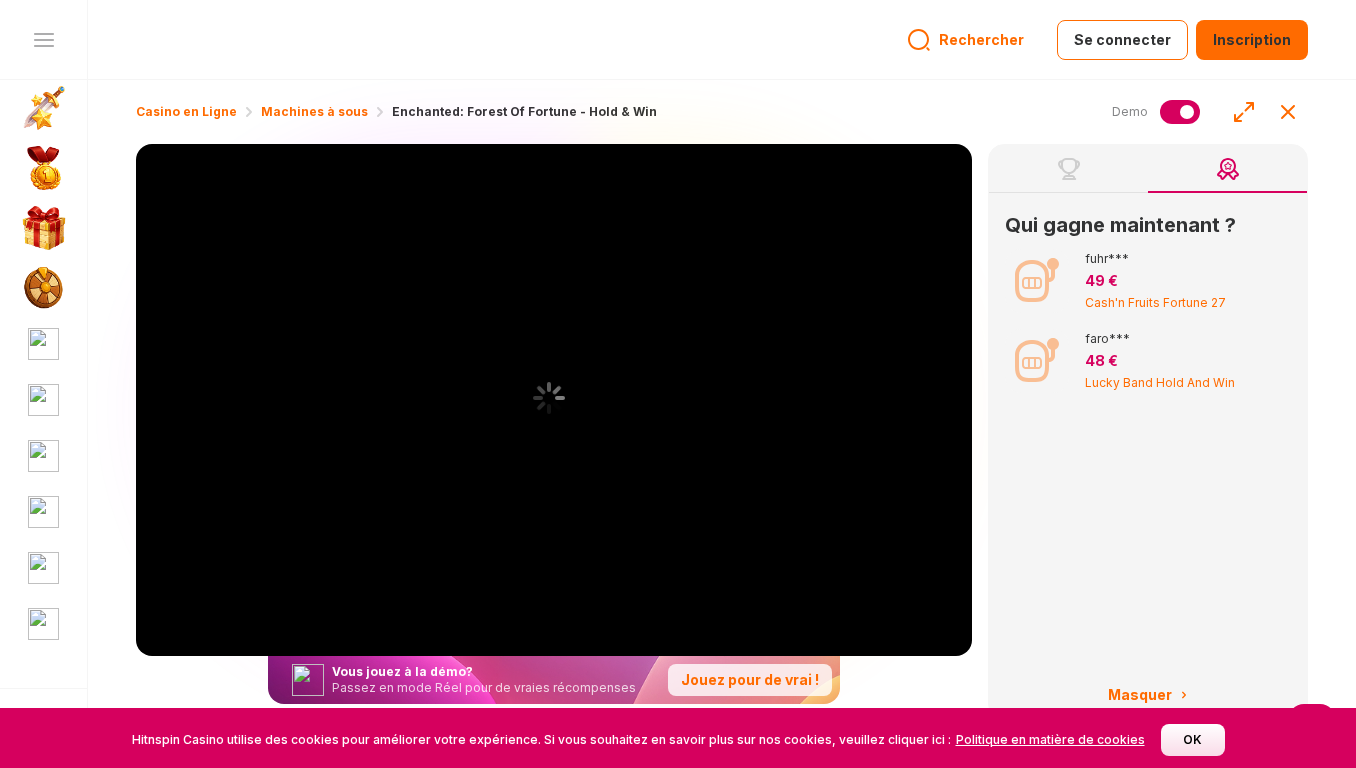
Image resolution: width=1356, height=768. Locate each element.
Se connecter (1122, 39)
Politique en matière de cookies (1050, 739)
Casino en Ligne (186, 111)
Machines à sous (314, 111)
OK (1192, 739)
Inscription (1252, 39)
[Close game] (1288, 112)
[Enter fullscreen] (1244, 112)
